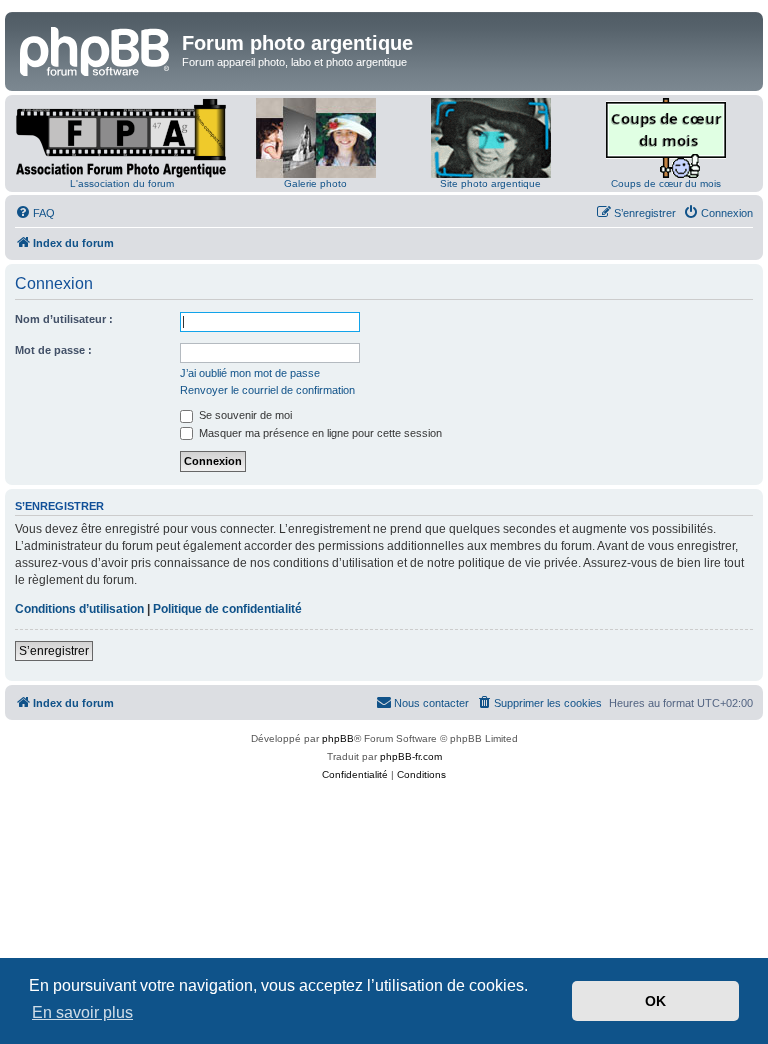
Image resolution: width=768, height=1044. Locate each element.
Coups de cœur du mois (666, 183)
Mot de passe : (53, 350)
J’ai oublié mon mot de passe (250, 373)
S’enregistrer (54, 651)
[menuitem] (35, 213)
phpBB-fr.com (411, 756)
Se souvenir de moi (244, 415)
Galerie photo (315, 183)
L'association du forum (122, 183)
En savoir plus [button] (82, 1012)
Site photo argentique (490, 183)
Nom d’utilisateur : (64, 319)
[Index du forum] (96, 49)
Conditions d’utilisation (79, 609)
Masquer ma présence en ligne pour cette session (319, 433)
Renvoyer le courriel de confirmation (267, 390)
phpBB (338, 738)
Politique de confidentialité (227, 609)
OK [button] (655, 1001)
